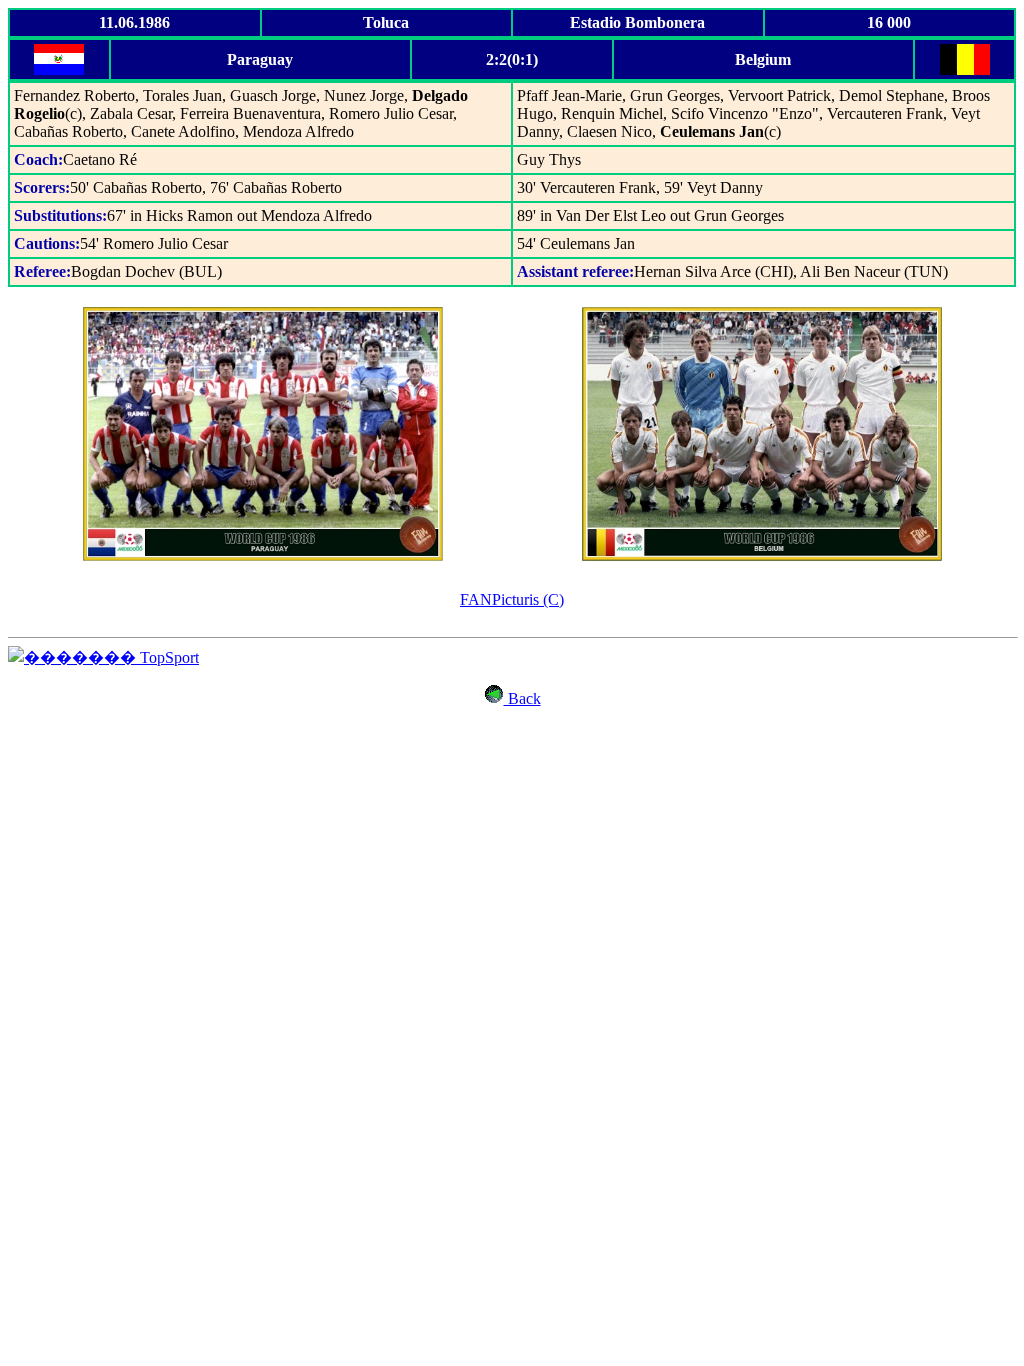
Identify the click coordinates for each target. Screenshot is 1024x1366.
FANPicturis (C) (512, 599)
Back (522, 698)
